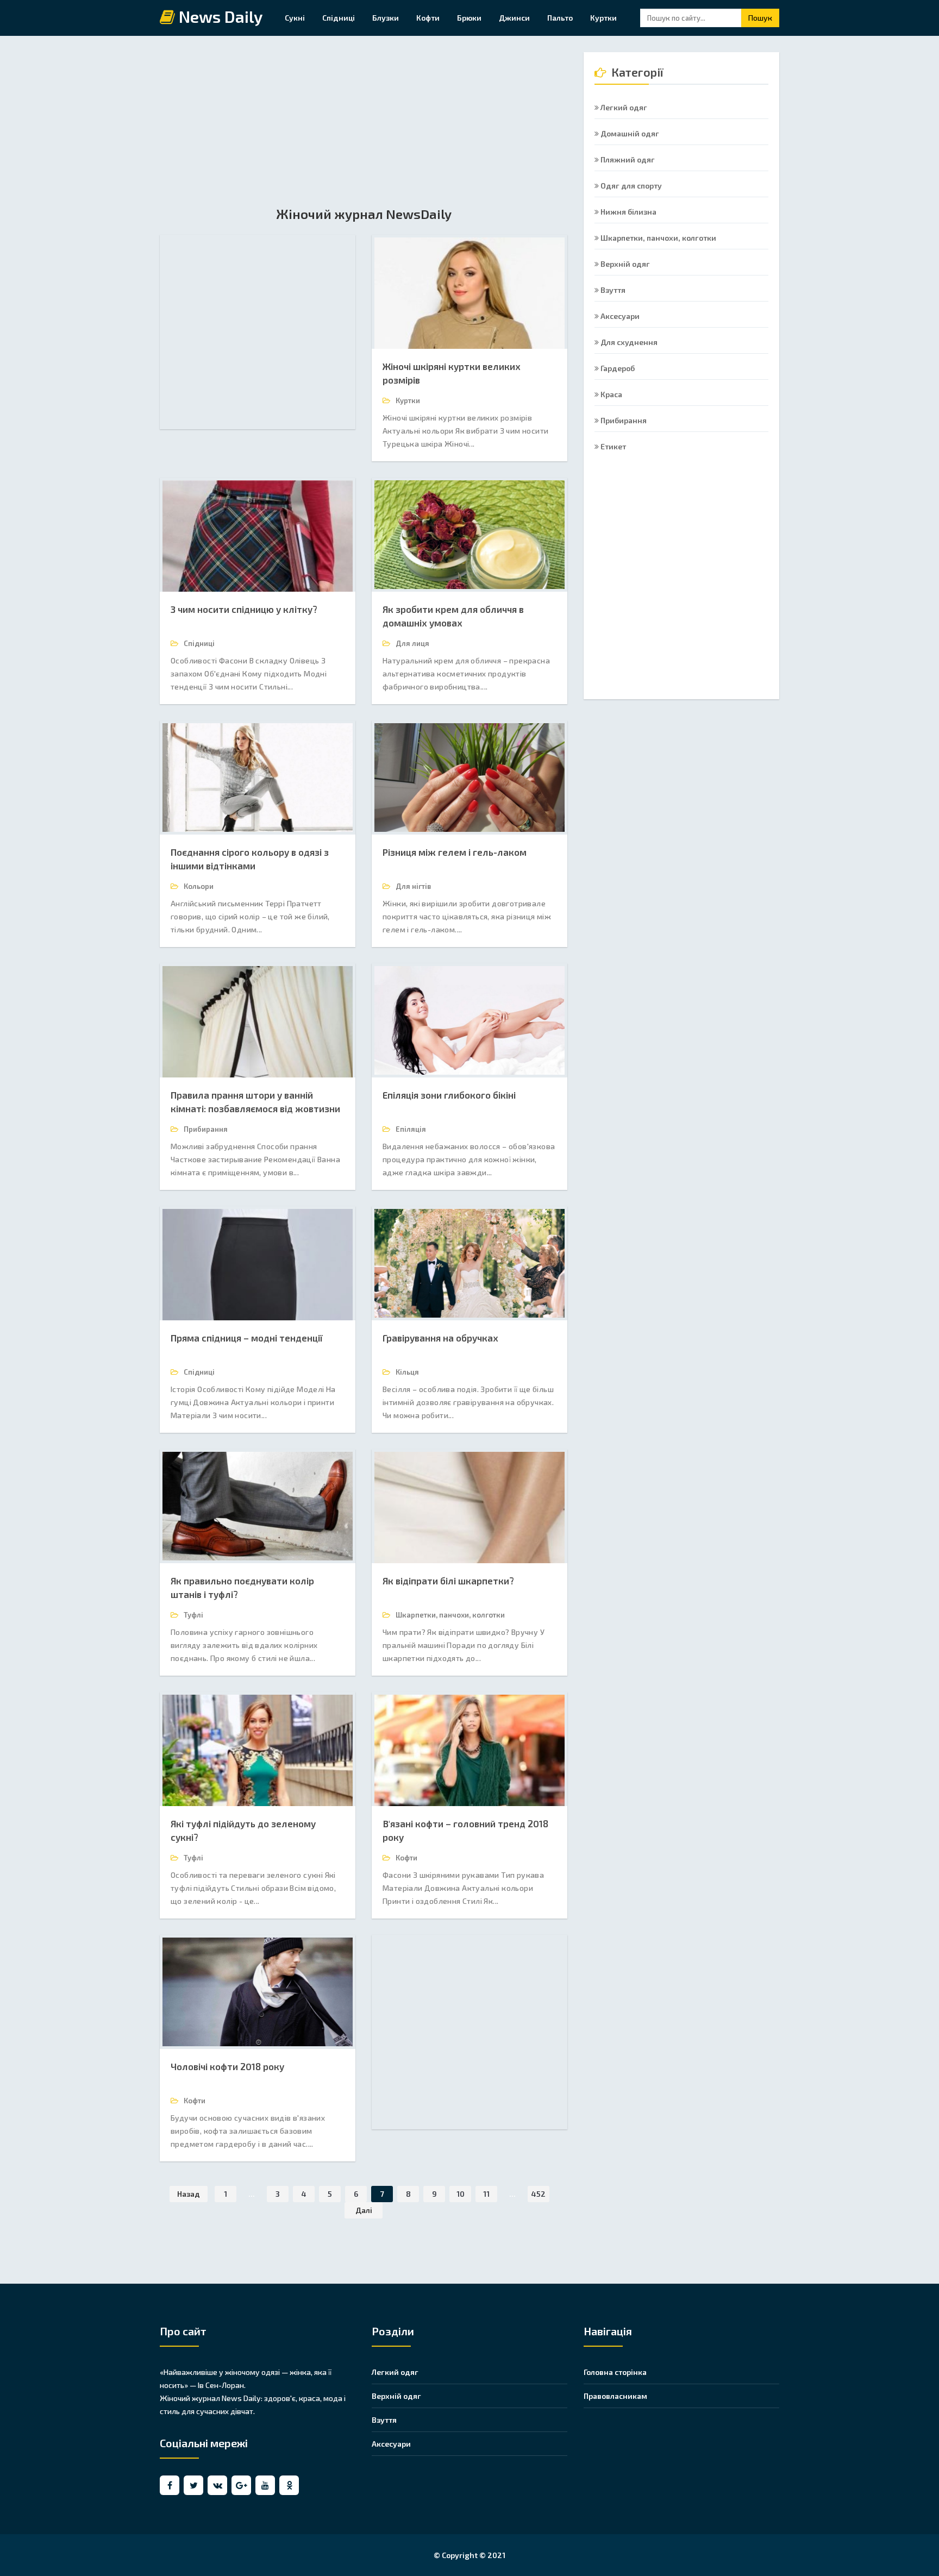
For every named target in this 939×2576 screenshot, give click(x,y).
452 (539, 2194)
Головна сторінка (615, 2372)
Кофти (428, 18)
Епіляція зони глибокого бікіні (449, 1095)
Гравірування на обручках (440, 1338)
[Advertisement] (364, 128)
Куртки (603, 18)
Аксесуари (619, 316)
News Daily (219, 17)
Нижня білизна (628, 212)
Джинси (514, 18)
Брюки (469, 18)
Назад (189, 2194)
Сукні (295, 18)
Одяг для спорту (630, 186)
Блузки (386, 18)
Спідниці (339, 18)
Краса (611, 394)
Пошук (760, 18)
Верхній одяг (624, 264)
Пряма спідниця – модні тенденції (247, 1338)
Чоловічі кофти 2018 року (227, 2066)
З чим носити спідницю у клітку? (244, 609)
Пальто (560, 18)
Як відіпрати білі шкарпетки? (448, 1581)
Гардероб (617, 368)
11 (486, 2194)
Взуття (612, 290)
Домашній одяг (629, 133)
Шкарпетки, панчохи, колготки (658, 238)
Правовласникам (615, 2396)
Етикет (612, 446)
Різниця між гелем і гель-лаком (455, 852)
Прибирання (623, 420)
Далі (364, 2210)
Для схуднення (628, 342)
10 (461, 2194)
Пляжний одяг (627, 159)
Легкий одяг (623, 107)
